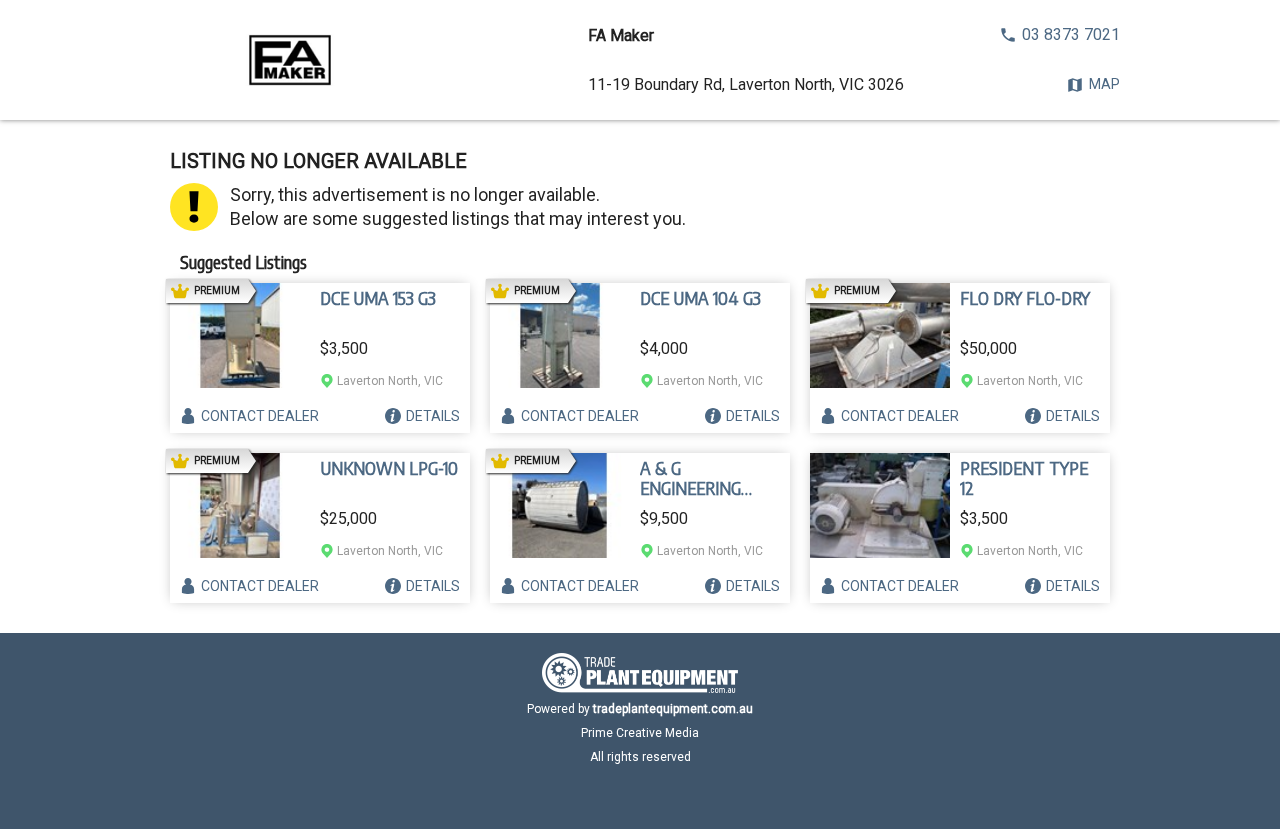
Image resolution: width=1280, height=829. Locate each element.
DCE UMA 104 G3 (700, 298)
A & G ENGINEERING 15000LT (690, 478)
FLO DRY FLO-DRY (1025, 298)
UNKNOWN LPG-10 (389, 468)
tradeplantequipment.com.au (673, 709)
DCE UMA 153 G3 (378, 298)
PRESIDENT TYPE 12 (1024, 478)
